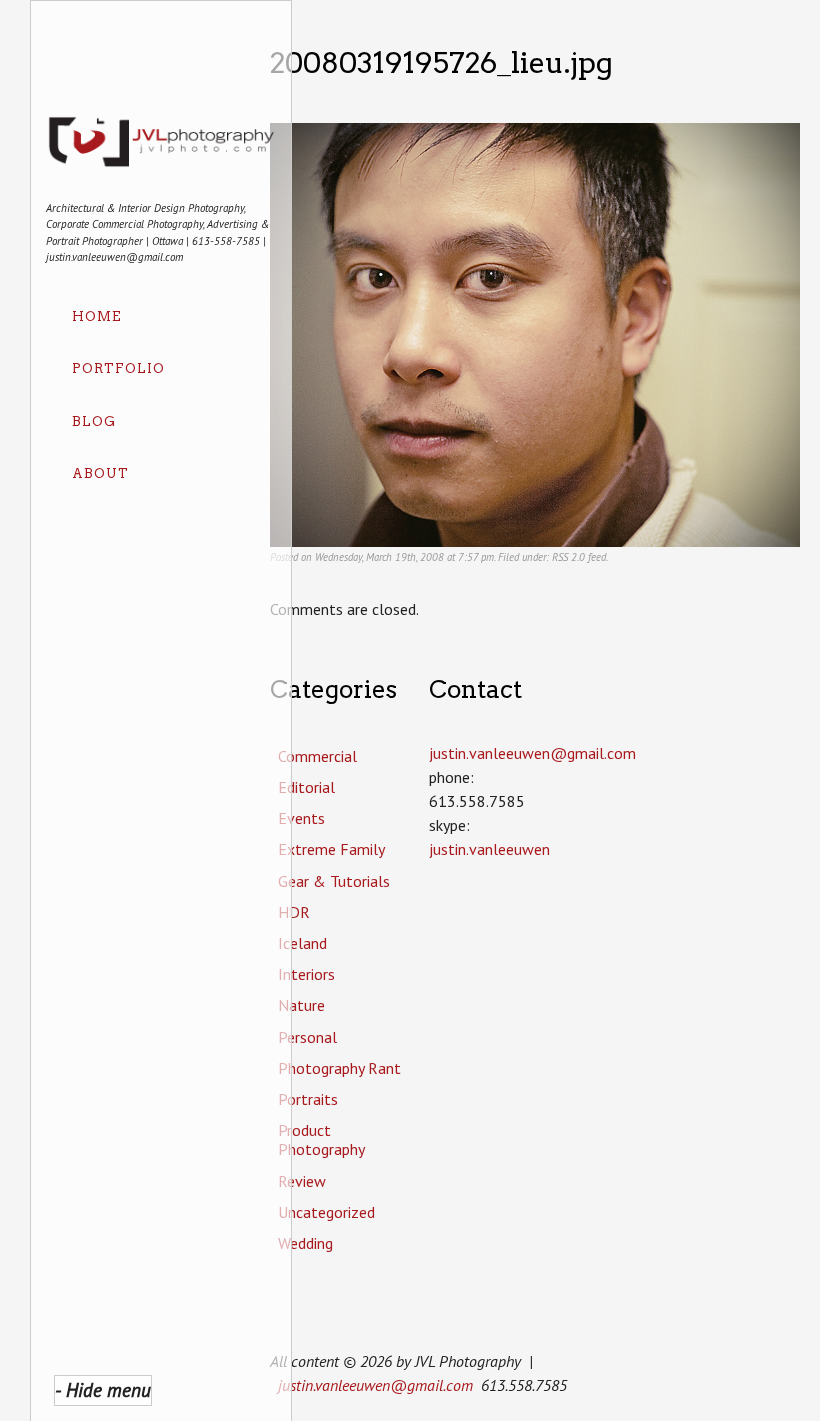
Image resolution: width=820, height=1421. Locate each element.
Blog (94, 421)
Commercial (317, 756)
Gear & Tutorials (334, 881)
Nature (301, 1005)
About (100, 473)
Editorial (306, 787)
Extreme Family (331, 849)
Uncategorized (326, 1212)
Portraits (308, 1099)
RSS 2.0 (568, 557)
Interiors (306, 974)
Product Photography (321, 1139)
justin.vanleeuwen (489, 849)
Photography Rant (339, 1068)
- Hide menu (103, 1389)
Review (302, 1181)
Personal (307, 1037)
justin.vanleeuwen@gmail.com (375, 1385)
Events (301, 818)
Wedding (305, 1243)
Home (97, 316)
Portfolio (118, 368)
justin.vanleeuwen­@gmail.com (532, 753)
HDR (294, 912)
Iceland (302, 943)
